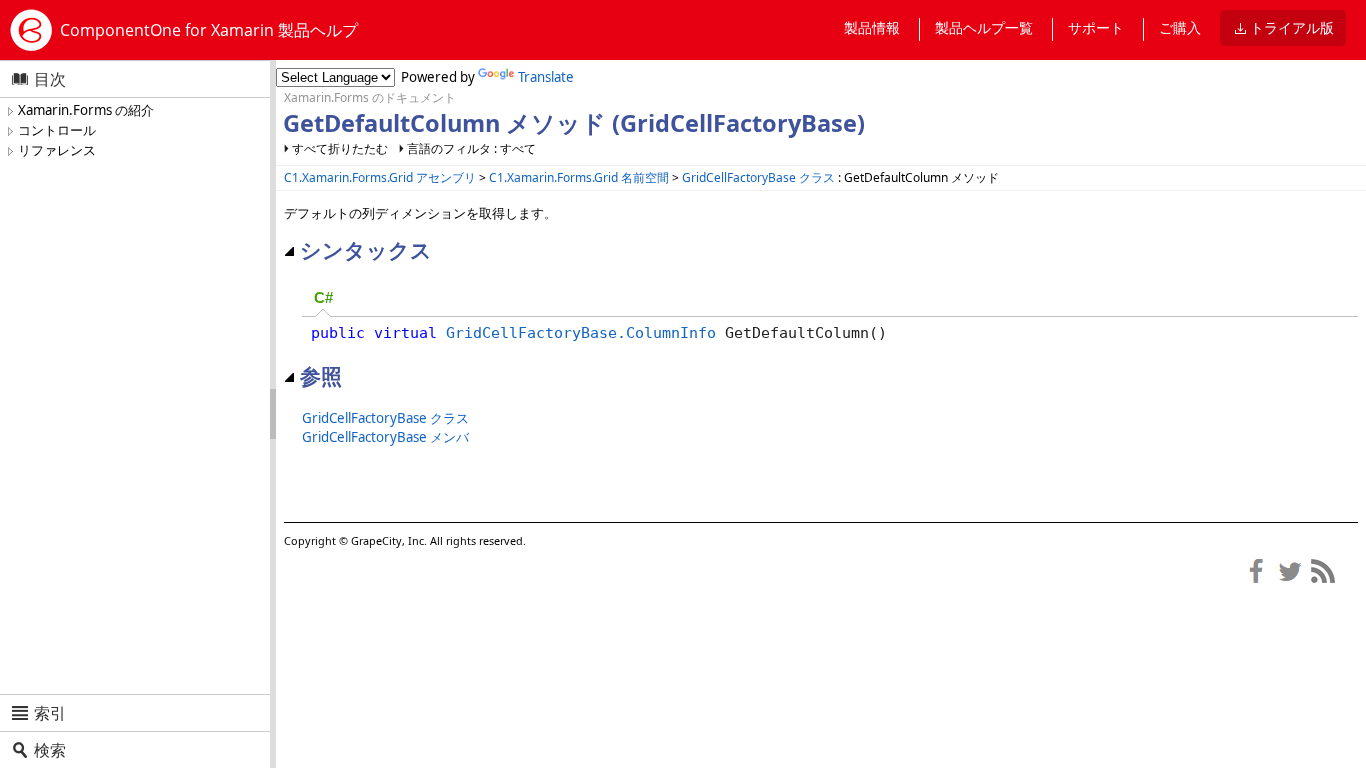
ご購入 (1180, 27)
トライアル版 (1292, 27)
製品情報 (872, 27)
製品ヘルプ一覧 (984, 27)
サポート (1096, 27)
